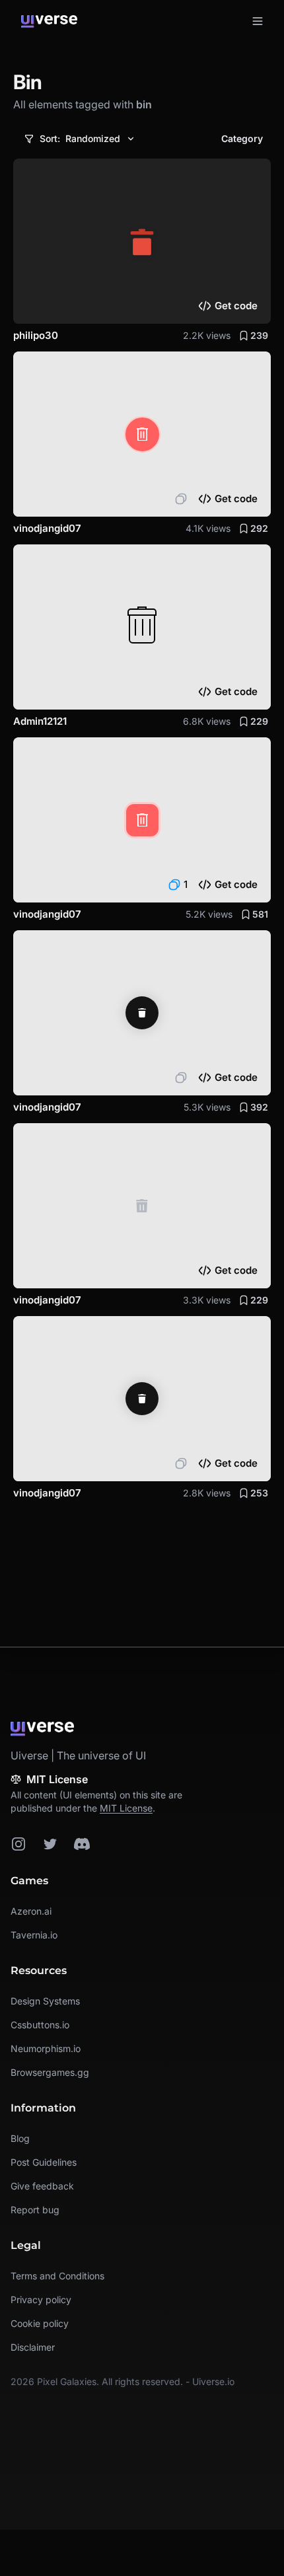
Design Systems (45, 2001)
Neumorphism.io (46, 2048)
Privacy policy (41, 2300)
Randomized (80, 138)
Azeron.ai (31, 1911)
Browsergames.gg (50, 2072)
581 (260, 914)
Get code (236, 306)
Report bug (35, 2210)
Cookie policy (40, 2323)
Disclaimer (33, 2347)
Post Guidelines (44, 2162)
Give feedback (42, 2186)
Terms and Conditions (57, 2276)
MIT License (126, 1808)
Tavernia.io (34, 1935)
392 (259, 1107)
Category (242, 138)
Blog (20, 2138)
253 (259, 1493)
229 (259, 721)
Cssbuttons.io (40, 2025)
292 (259, 528)
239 (259, 335)
